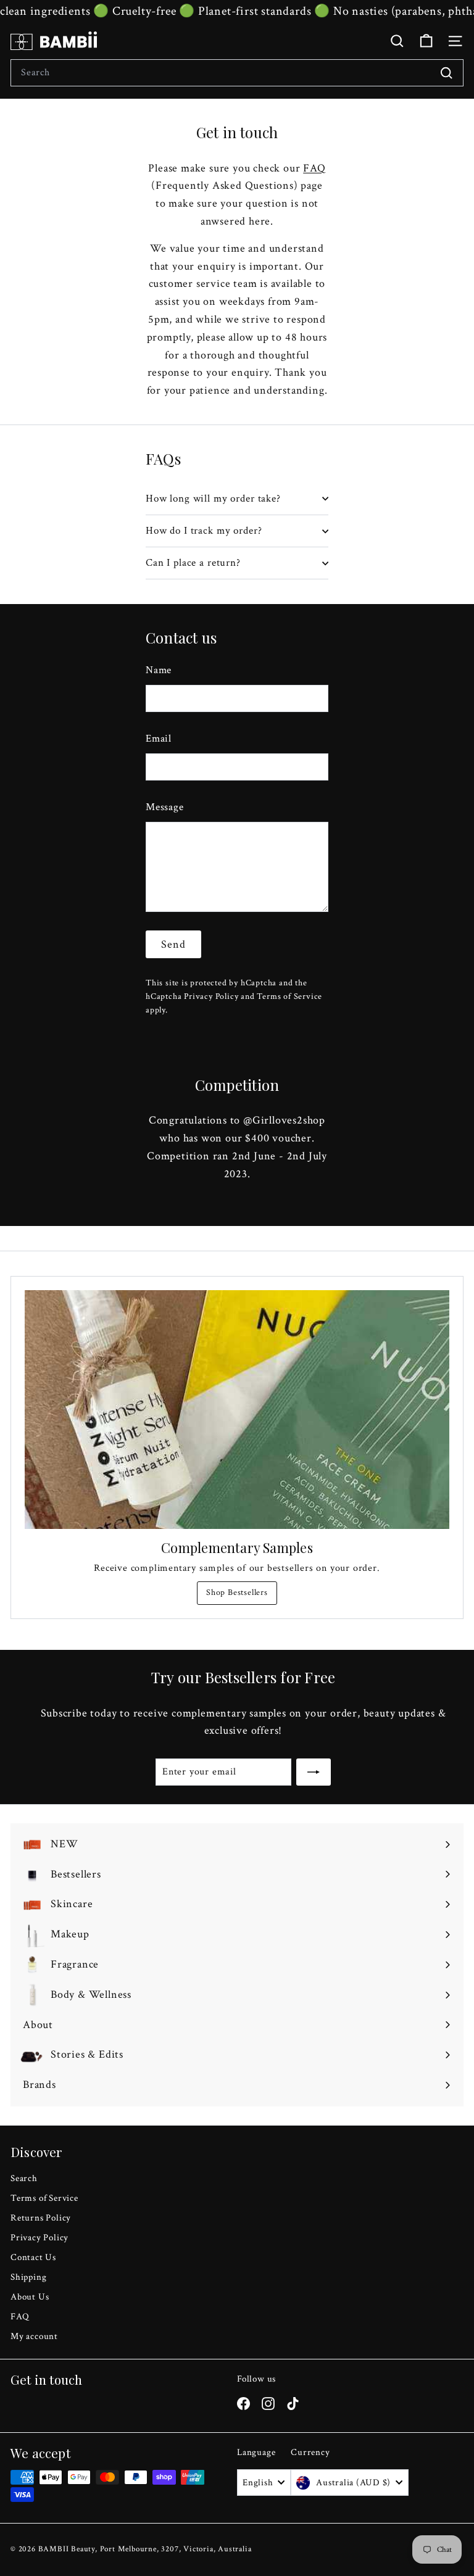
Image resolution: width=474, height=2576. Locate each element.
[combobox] (237, 73)
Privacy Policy (211, 996)
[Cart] (426, 41)
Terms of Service (289, 996)
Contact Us (33, 2257)
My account (34, 2336)
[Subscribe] (314, 1772)
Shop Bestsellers (237, 1592)
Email (159, 739)
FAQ (314, 168)
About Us (30, 2297)
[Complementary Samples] (237, 1410)
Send (173, 944)
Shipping (28, 2277)
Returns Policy (41, 2218)
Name (159, 670)
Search (24, 2178)
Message (165, 807)
